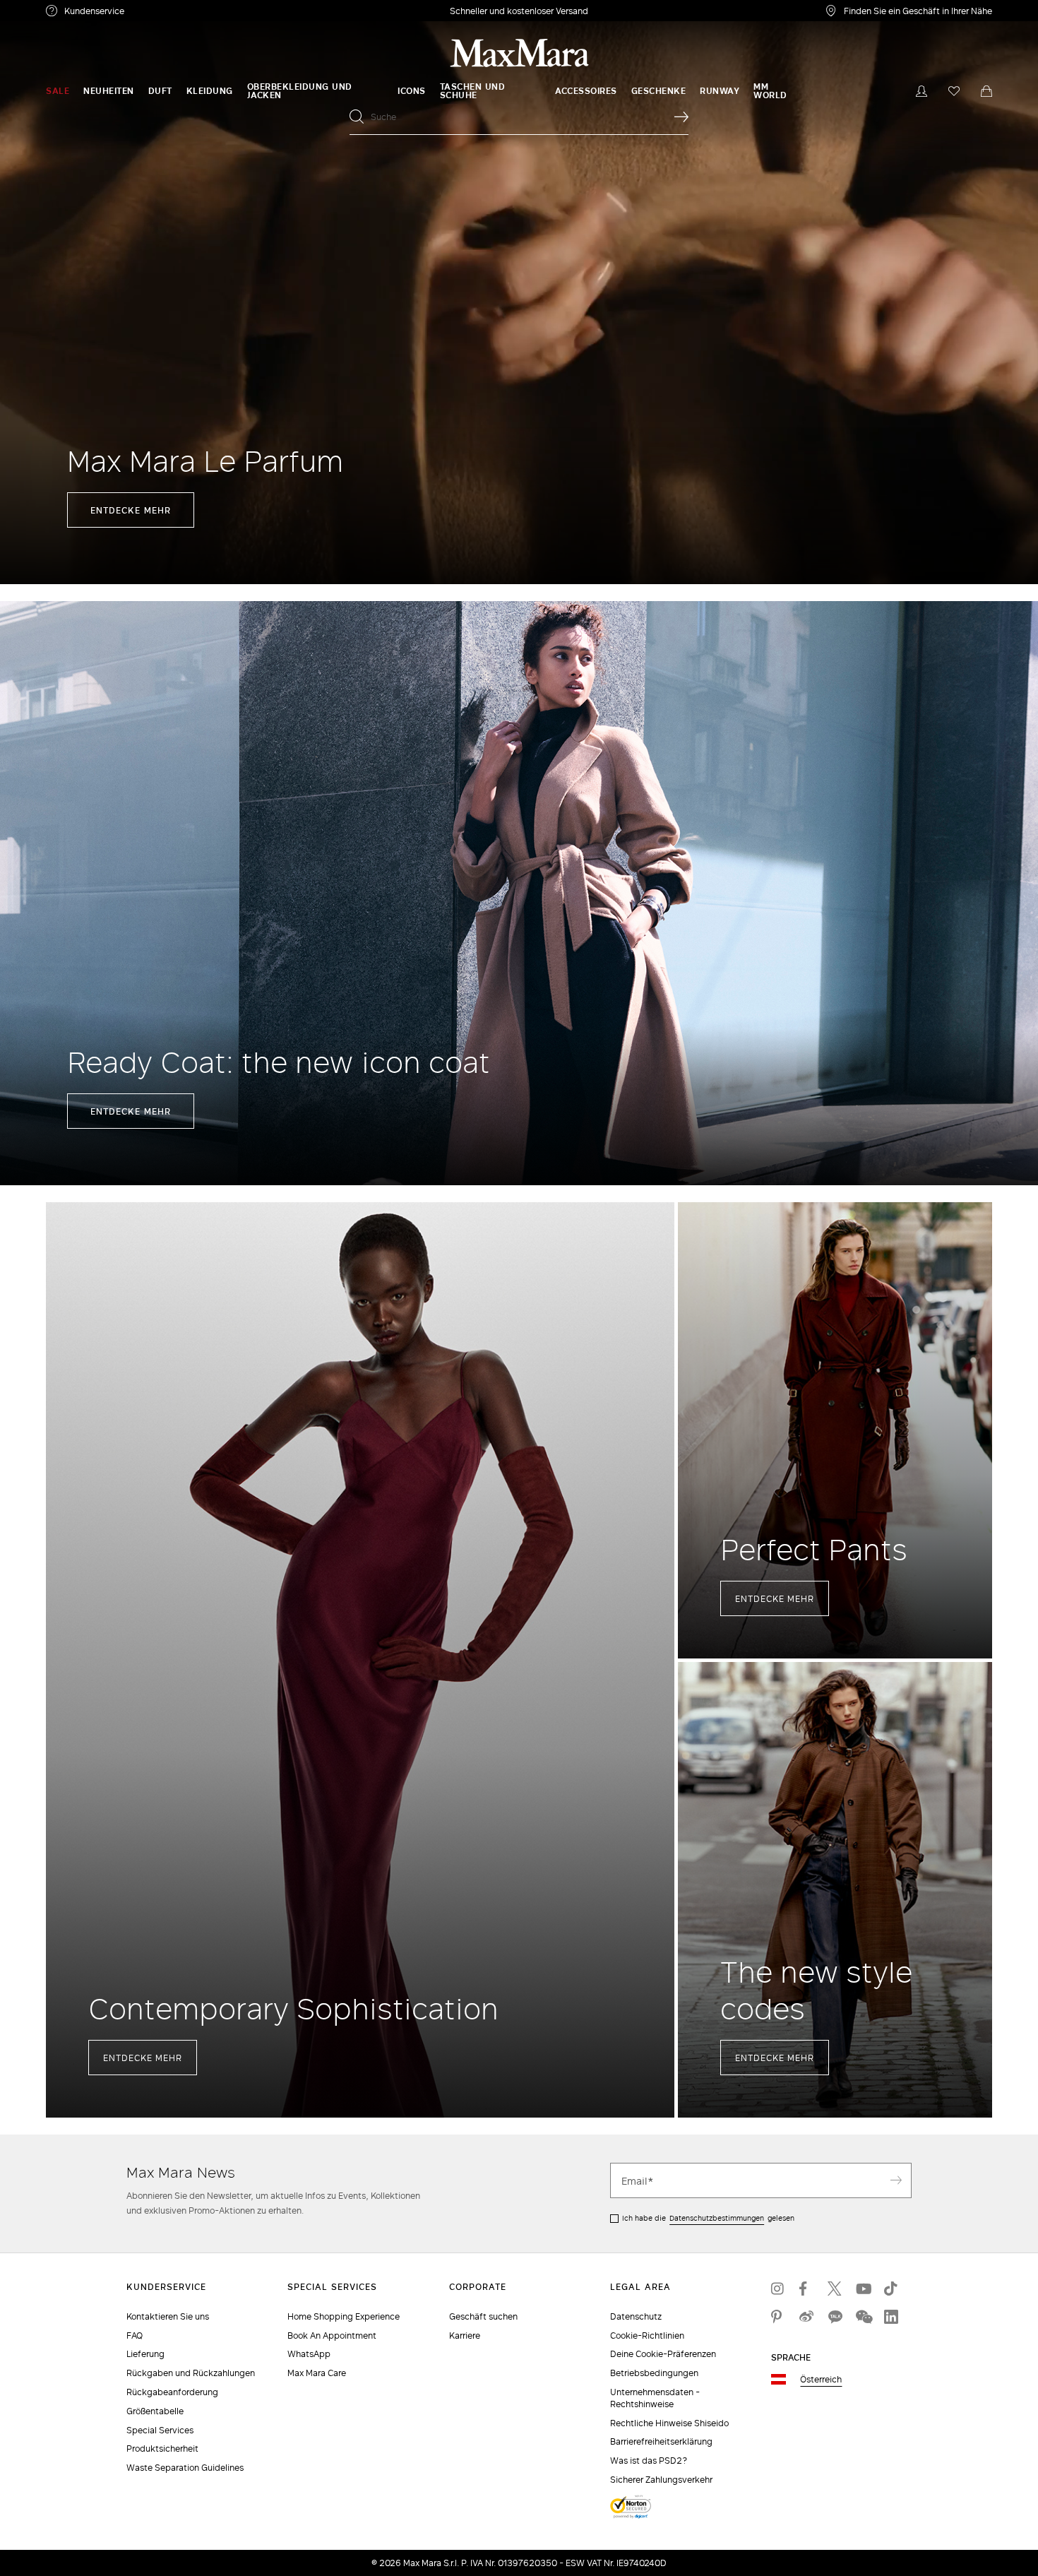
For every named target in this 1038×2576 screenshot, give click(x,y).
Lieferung (145, 2354)
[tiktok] (891, 2289)
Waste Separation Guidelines (185, 2468)
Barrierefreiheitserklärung (661, 2441)
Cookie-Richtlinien (647, 2335)
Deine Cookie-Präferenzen (663, 2354)
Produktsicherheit (162, 2449)
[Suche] (681, 117)
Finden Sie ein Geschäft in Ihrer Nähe (918, 11)
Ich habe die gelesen (708, 2218)
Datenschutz (636, 2316)
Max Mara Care (317, 2373)
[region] (519, 292)
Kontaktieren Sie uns (168, 2316)
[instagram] (778, 2289)
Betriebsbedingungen (654, 2373)
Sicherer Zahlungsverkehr (661, 2480)
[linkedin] (891, 2317)
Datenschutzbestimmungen (717, 2218)
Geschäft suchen (483, 2316)
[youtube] (863, 2289)
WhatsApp (309, 2354)
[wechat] (863, 2317)
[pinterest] (778, 2317)
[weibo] (806, 2317)
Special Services (160, 2430)
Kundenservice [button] (161, 13)
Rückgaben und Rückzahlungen (191, 2373)
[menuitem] (58, 91)
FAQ (135, 2335)
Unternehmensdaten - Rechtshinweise (655, 2398)
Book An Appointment (332, 2335)
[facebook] (806, 2289)
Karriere (465, 2335)
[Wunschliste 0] (954, 91)
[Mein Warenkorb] (986, 91)
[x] (835, 2289)
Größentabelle (155, 2411)
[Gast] (921, 91)
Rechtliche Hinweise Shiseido (669, 2423)
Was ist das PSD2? (649, 2461)
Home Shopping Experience (344, 2316)
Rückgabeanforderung (172, 2392)
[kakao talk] (835, 2317)
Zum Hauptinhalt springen (64, 8)
